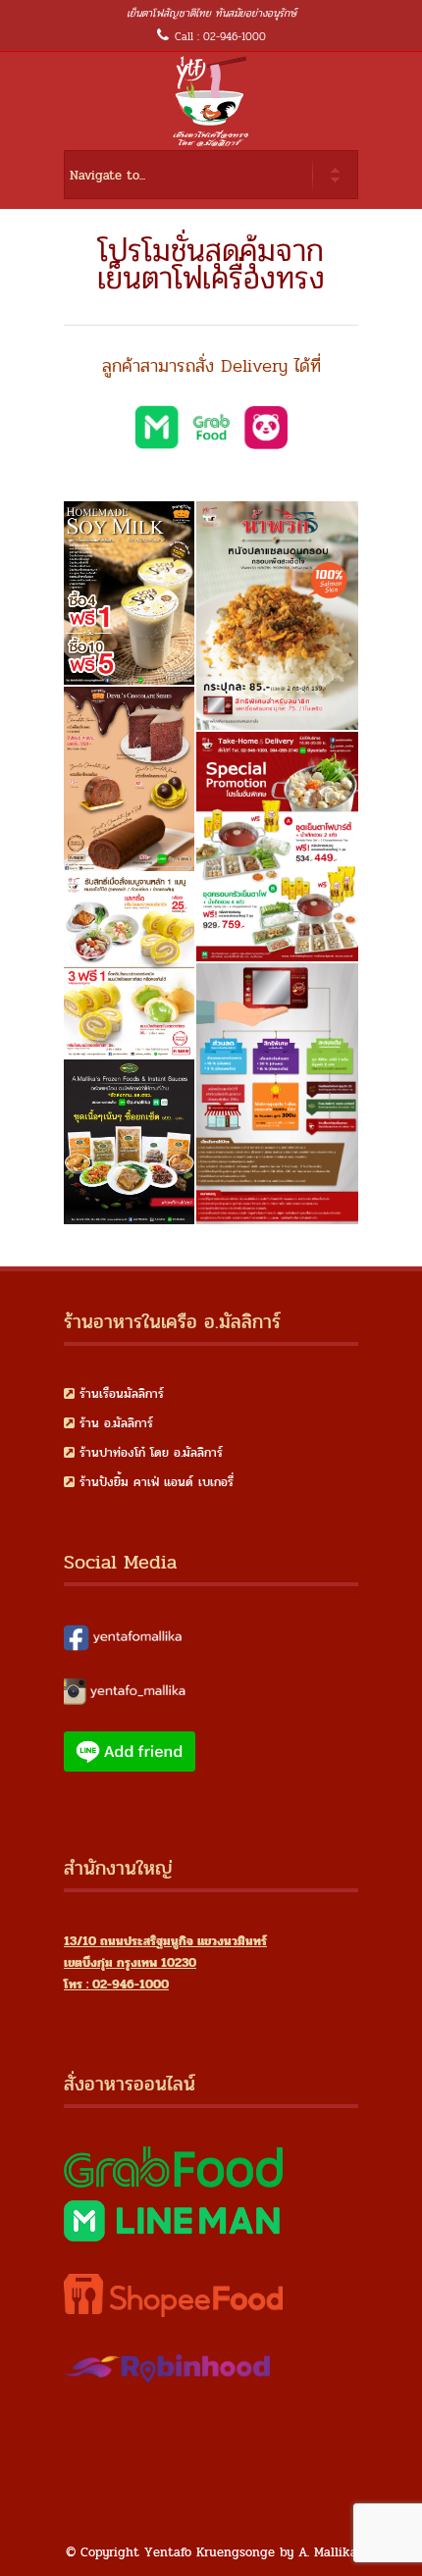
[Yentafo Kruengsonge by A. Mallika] (211, 101)
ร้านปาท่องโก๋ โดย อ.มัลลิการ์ (151, 1453)
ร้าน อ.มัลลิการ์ (116, 1423)
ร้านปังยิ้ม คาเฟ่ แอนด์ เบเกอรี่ (157, 1482)
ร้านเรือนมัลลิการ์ (122, 1394)
